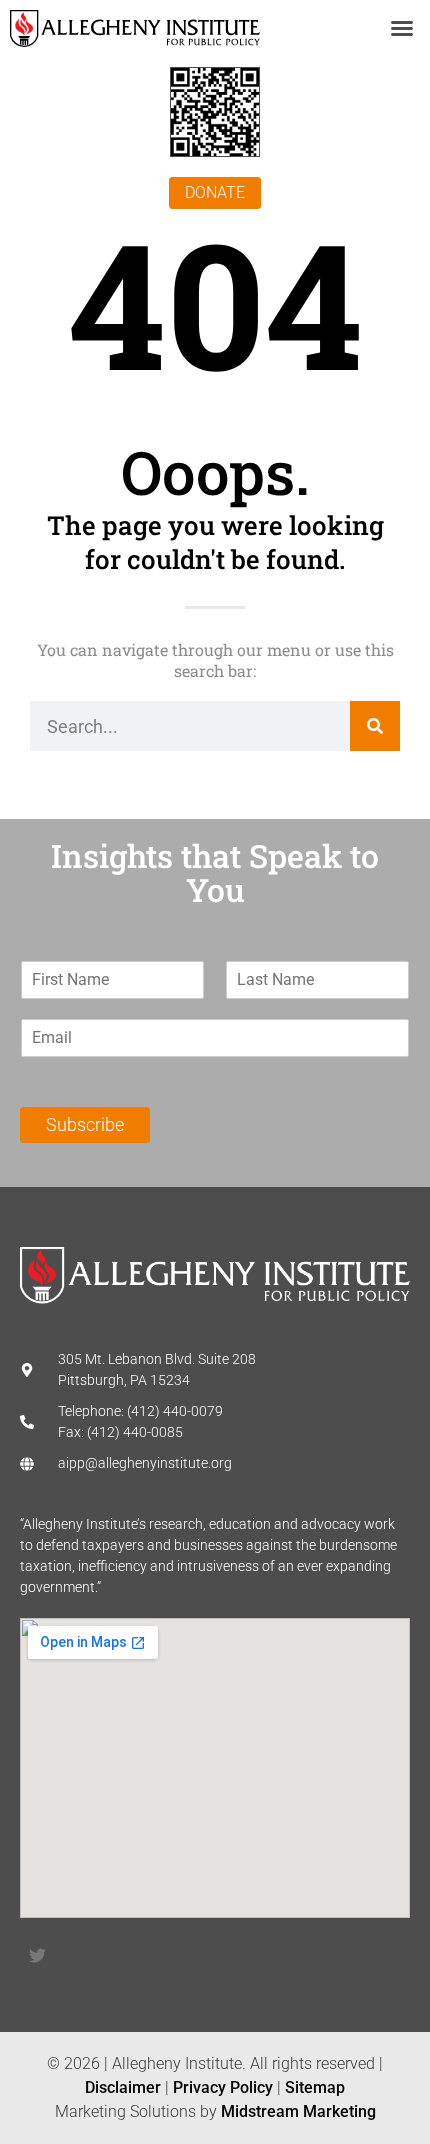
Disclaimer (123, 2087)
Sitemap (315, 2087)
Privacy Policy (223, 2087)
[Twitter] (37, 1955)
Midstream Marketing (298, 2111)
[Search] (375, 726)
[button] (402, 28)
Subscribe (85, 1124)
